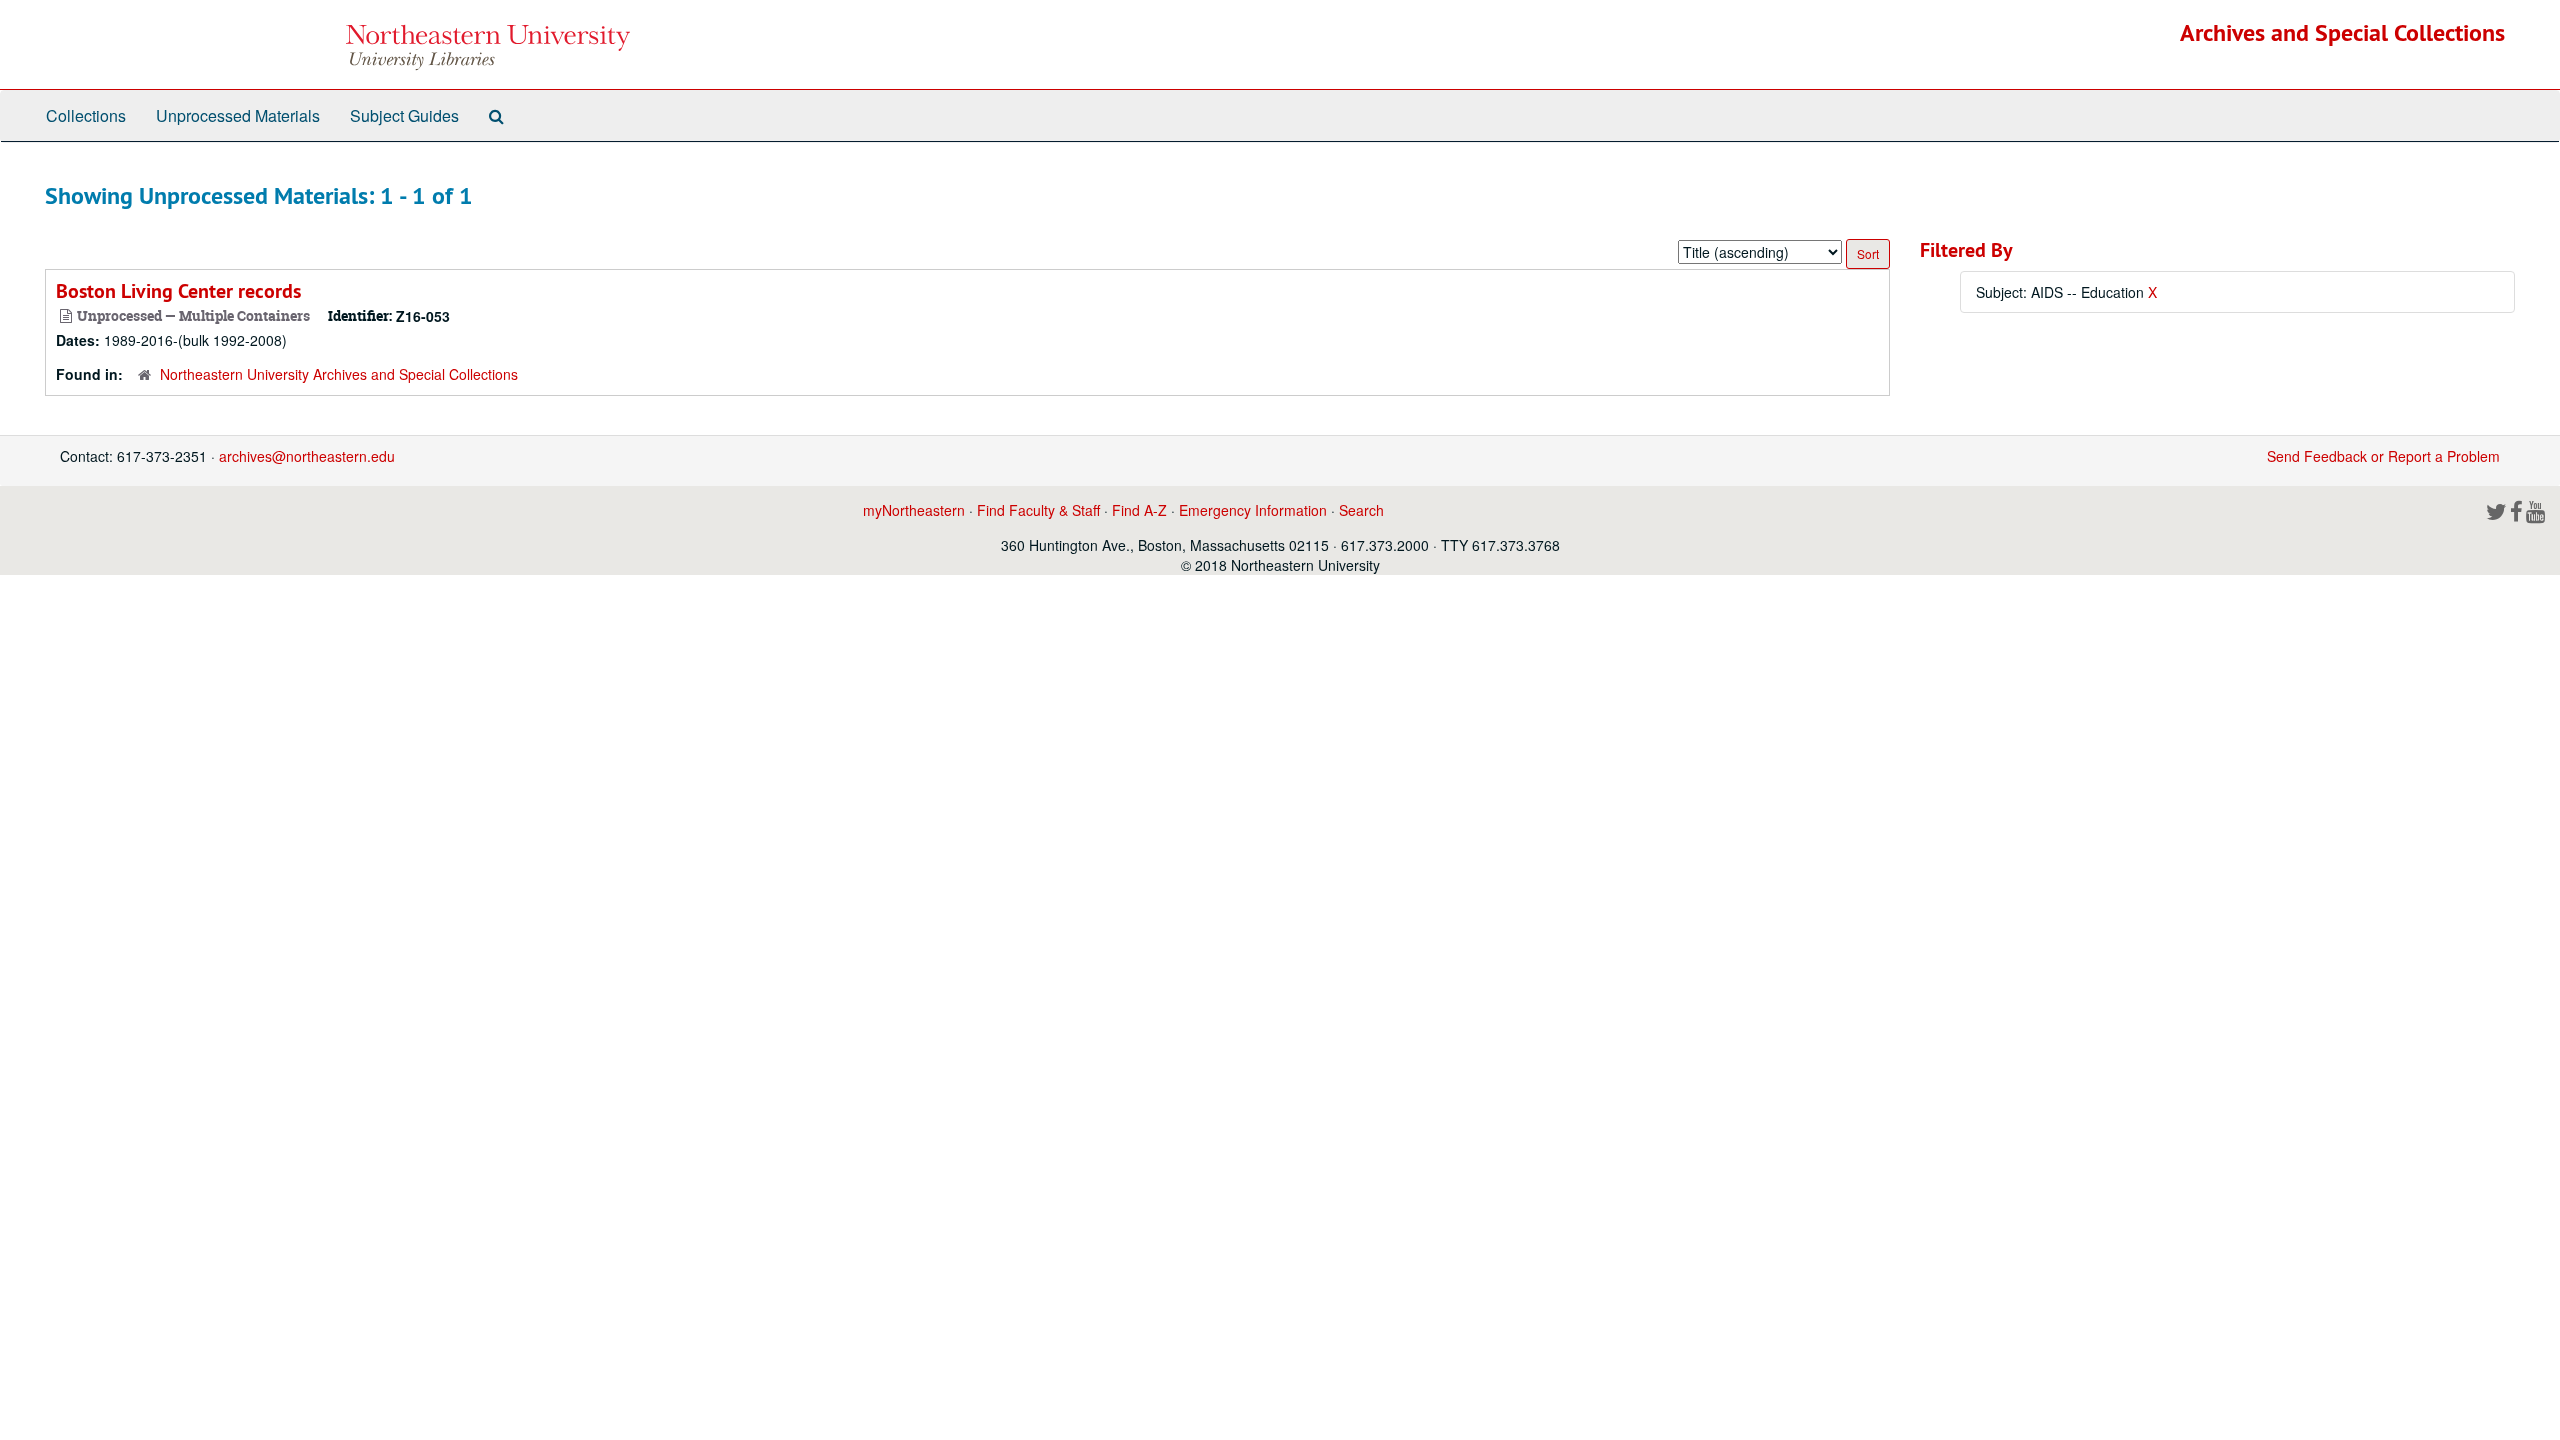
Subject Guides (404, 115)
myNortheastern (914, 510)
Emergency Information (1253, 510)
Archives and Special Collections (2342, 32)
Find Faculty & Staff (1038, 510)
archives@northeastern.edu (307, 456)
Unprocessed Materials (238, 115)
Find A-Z (1139, 510)
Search (1361, 510)
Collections (86, 115)
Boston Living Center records (178, 291)
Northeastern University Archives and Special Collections (339, 374)
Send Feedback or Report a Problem (2383, 456)
